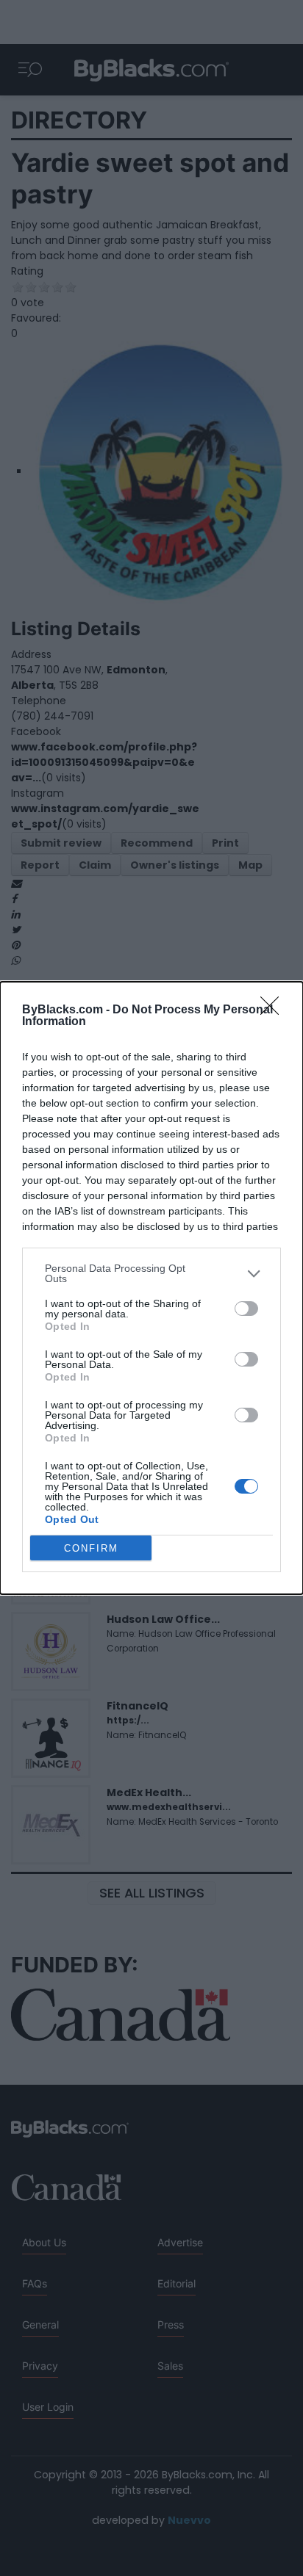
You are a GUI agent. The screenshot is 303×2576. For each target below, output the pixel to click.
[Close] (274, 1010)
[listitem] (151, 1273)
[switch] (246, 1309)
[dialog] (151, 1288)
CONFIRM (91, 1548)
